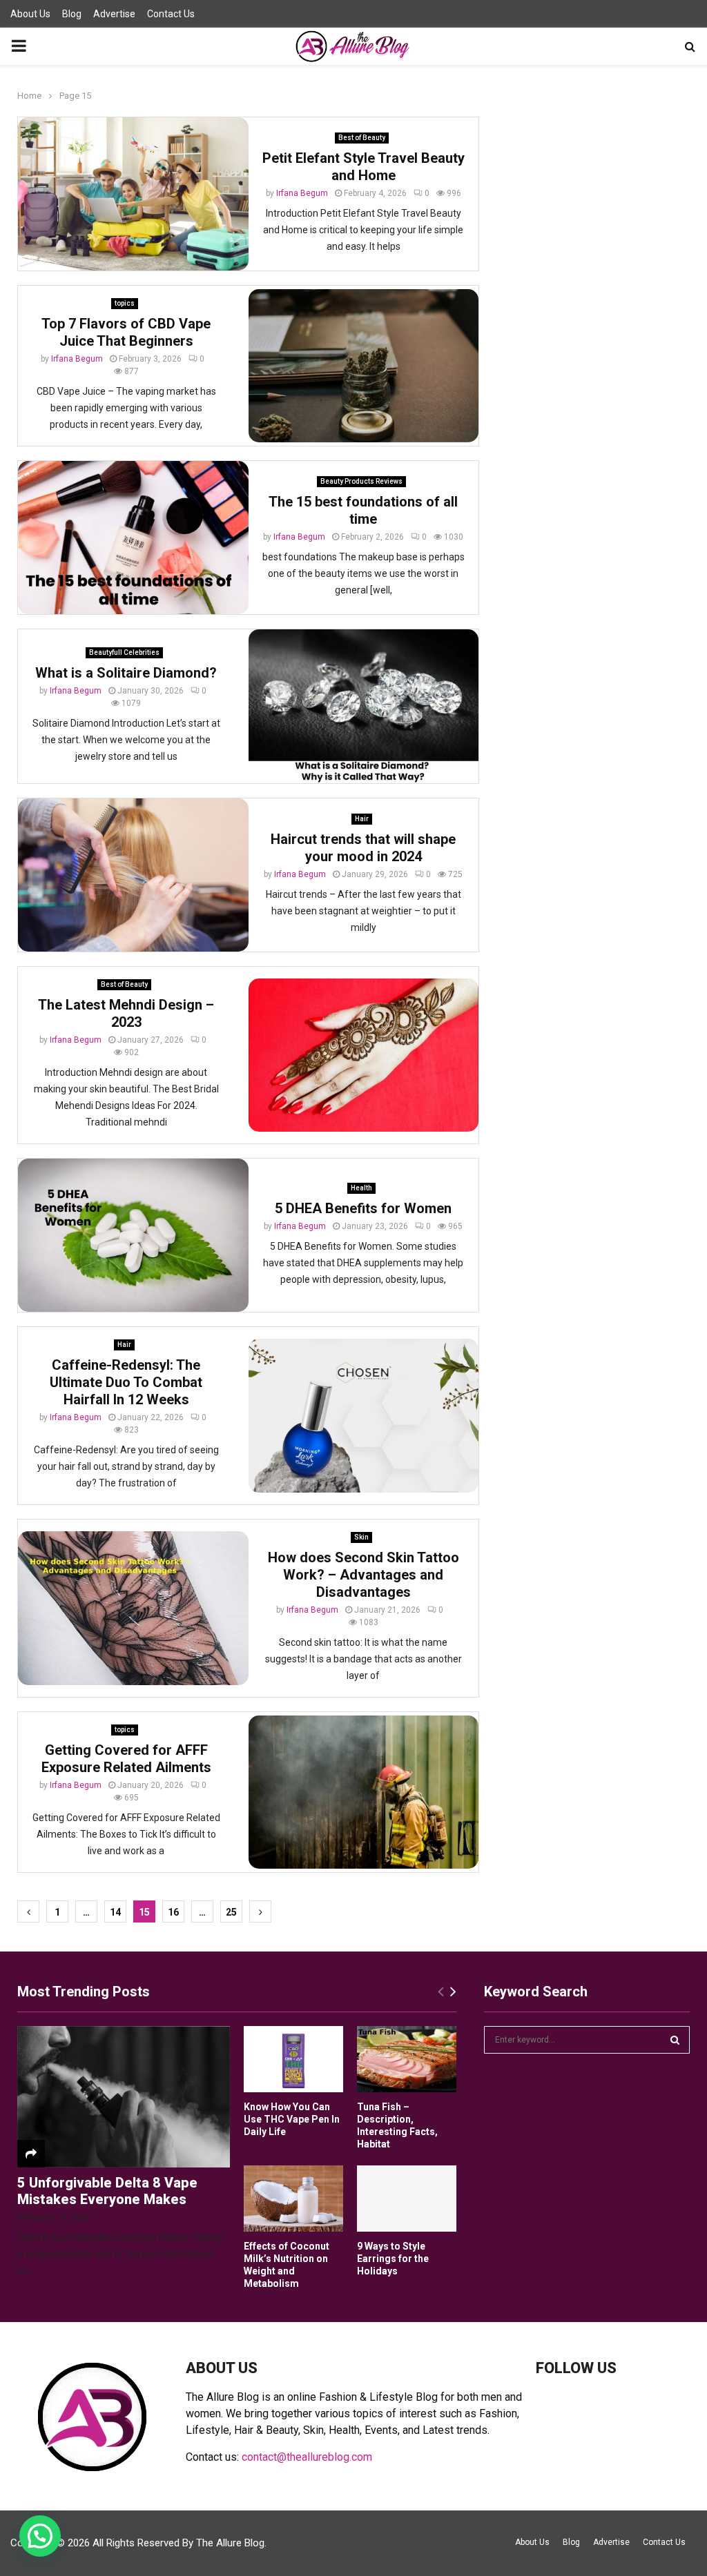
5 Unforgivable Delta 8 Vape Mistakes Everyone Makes (107, 2191)
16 (173, 1912)
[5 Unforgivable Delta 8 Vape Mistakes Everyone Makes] (124, 2097)
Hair (362, 819)
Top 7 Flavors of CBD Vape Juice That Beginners (126, 332)
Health (361, 1188)
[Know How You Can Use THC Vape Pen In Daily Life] (293, 2059)
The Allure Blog (230, 2543)
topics (125, 303)
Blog (72, 14)
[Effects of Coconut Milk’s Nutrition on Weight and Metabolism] (293, 2199)
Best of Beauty (362, 138)
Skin (361, 1537)
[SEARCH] (675, 2040)
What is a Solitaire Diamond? (126, 673)
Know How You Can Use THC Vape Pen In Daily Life (292, 2119)
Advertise (114, 14)
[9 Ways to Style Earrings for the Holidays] (407, 2199)
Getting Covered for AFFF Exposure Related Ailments (126, 1759)
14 (115, 1912)
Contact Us (171, 14)
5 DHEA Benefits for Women (363, 1208)
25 (231, 1912)
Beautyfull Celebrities (124, 652)
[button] (40, 2536)
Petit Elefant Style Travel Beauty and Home (364, 167)
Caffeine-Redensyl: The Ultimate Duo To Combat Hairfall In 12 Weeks (126, 1382)
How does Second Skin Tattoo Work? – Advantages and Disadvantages (364, 1575)
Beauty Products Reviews (361, 481)
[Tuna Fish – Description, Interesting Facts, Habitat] (407, 2059)
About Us (30, 14)
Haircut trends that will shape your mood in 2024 (363, 848)
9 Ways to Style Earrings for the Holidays (393, 2259)
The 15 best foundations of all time (363, 510)
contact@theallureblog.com (307, 2457)
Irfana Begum (302, 193)
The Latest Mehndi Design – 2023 (126, 1013)
